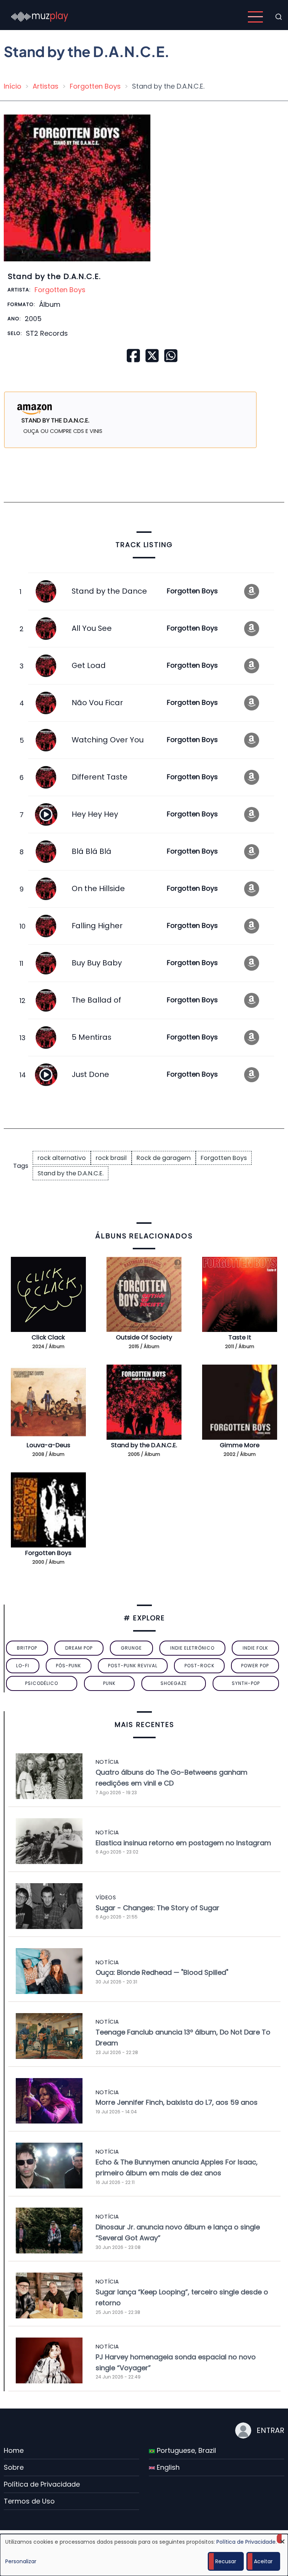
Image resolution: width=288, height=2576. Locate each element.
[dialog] (144, 2555)
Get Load (89, 665)
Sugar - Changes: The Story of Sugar (157, 1908)
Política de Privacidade (42, 2484)
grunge (131, 1648)
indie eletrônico (192, 1648)
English (167, 2467)
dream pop (79, 1648)
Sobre (14, 2467)
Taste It (240, 1337)
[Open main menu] (255, 17)
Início (13, 86)
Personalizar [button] (21, 2561)
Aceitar (263, 2561)
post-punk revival (133, 1666)
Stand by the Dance (109, 591)
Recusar (226, 2561)
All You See (92, 628)
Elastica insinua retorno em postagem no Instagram (183, 1843)
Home (14, 2450)
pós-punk (68, 1666)
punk (109, 1683)
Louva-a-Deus (48, 1445)
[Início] (40, 16)
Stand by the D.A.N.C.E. (70, 1173)
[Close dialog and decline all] (282, 2539)
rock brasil (111, 1158)
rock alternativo (62, 1158)
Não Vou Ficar (97, 703)
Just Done (90, 1074)
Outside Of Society (144, 1337)
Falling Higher (97, 926)
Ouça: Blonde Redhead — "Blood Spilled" (162, 1972)
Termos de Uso (29, 2501)
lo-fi (23, 1666)
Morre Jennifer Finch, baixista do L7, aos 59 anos (177, 2102)
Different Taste (100, 777)
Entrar (270, 2430)
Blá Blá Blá (91, 851)
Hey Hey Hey (95, 814)
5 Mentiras (91, 1037)
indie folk (255, 1648)
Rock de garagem (164, 1158)
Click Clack (48, 1337)
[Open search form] (279, 17)
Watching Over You (108, 740)
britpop (27, 1648)
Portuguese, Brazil (185, 2450)
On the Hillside (98, 888)
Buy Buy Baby (97, 963)
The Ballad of (96, 1000)
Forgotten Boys (95, 86)
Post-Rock (199, 1666)
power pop (255, 1666)
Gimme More (240, 1445)
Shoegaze (174, 1683)
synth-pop (246, 1683)
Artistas (46, 86)
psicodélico (42, 1683)
